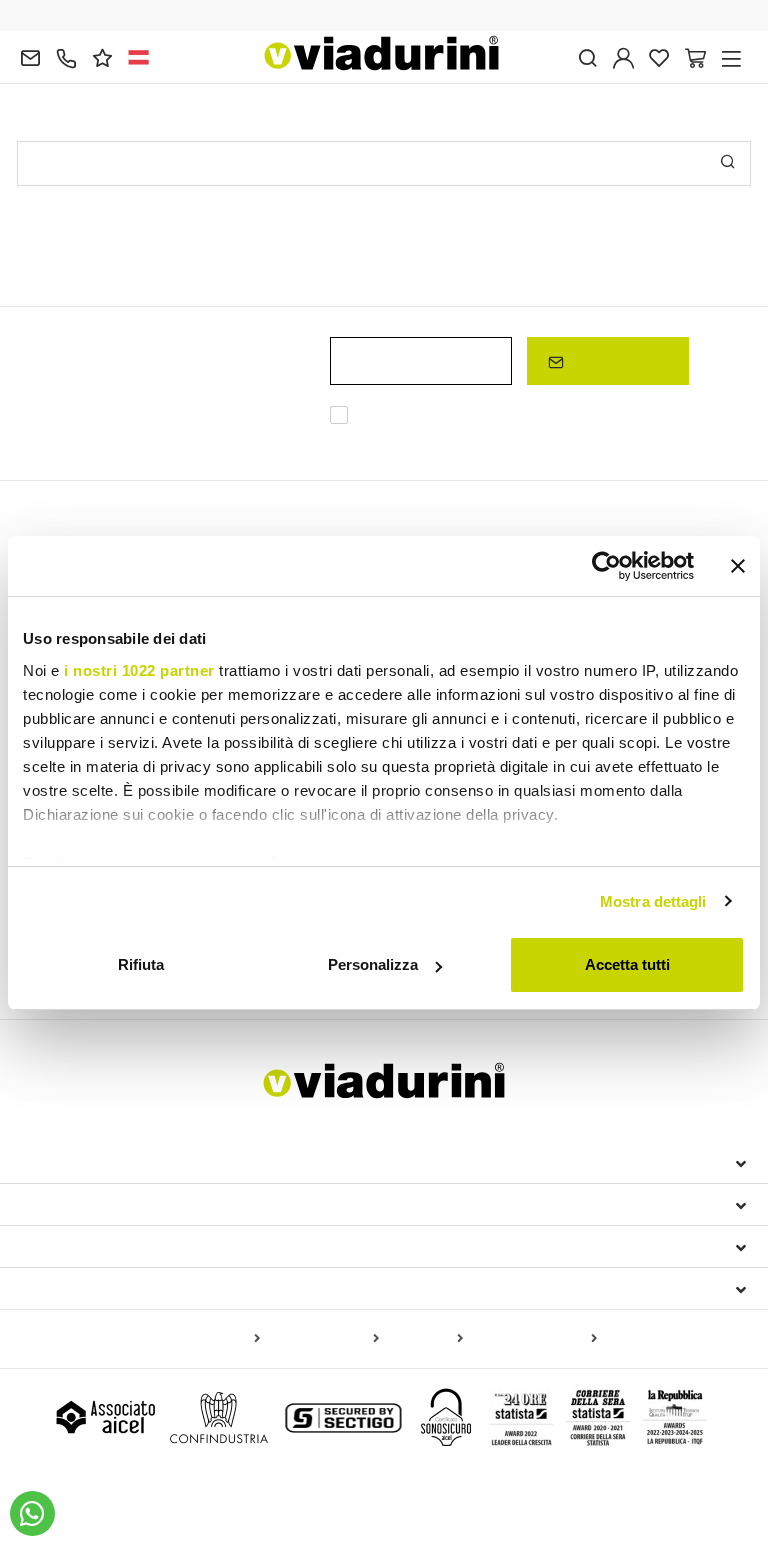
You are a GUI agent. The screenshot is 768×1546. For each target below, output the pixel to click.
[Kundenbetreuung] (66, 56)
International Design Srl (132, 1162)
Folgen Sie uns (83, 1288)
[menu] (731, 56)
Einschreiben (616, 360)
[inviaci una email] (30, 56)
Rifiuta (141, 964)
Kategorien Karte (323, 1339)
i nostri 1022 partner (139, 670)
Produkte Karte (209, 1339)
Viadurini (59, 1204)
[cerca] (587, 56)
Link (524, 439)
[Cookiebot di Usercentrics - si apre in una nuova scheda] (606, 566)
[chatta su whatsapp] (32, 1513)
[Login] (623, 56)
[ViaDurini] (382, 53)
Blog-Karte (425, 1339)
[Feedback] (102, 56)
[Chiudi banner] (738, 566)
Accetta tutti (627, 964)
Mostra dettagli (653, 901)
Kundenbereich (86, 1246)
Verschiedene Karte (534, 1339)
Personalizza (373, 964)
